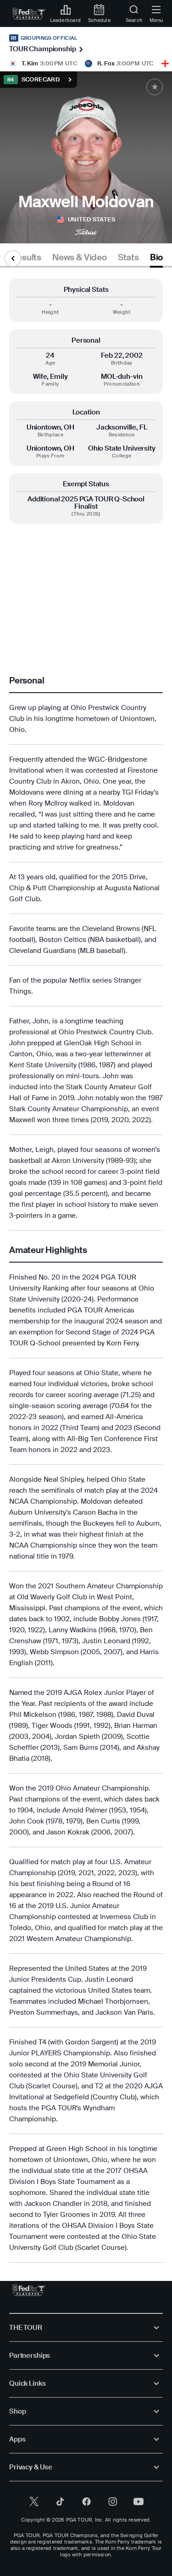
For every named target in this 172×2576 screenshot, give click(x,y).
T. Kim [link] (30, 63)
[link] (29, 14)
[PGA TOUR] (29, 2290)
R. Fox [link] (106, 63)
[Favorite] (155, 87)
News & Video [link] (80, 258)
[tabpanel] (86, 1271)
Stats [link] (128, 258)
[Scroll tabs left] (13, 258)
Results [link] (26, 258)
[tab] (26, 259)
